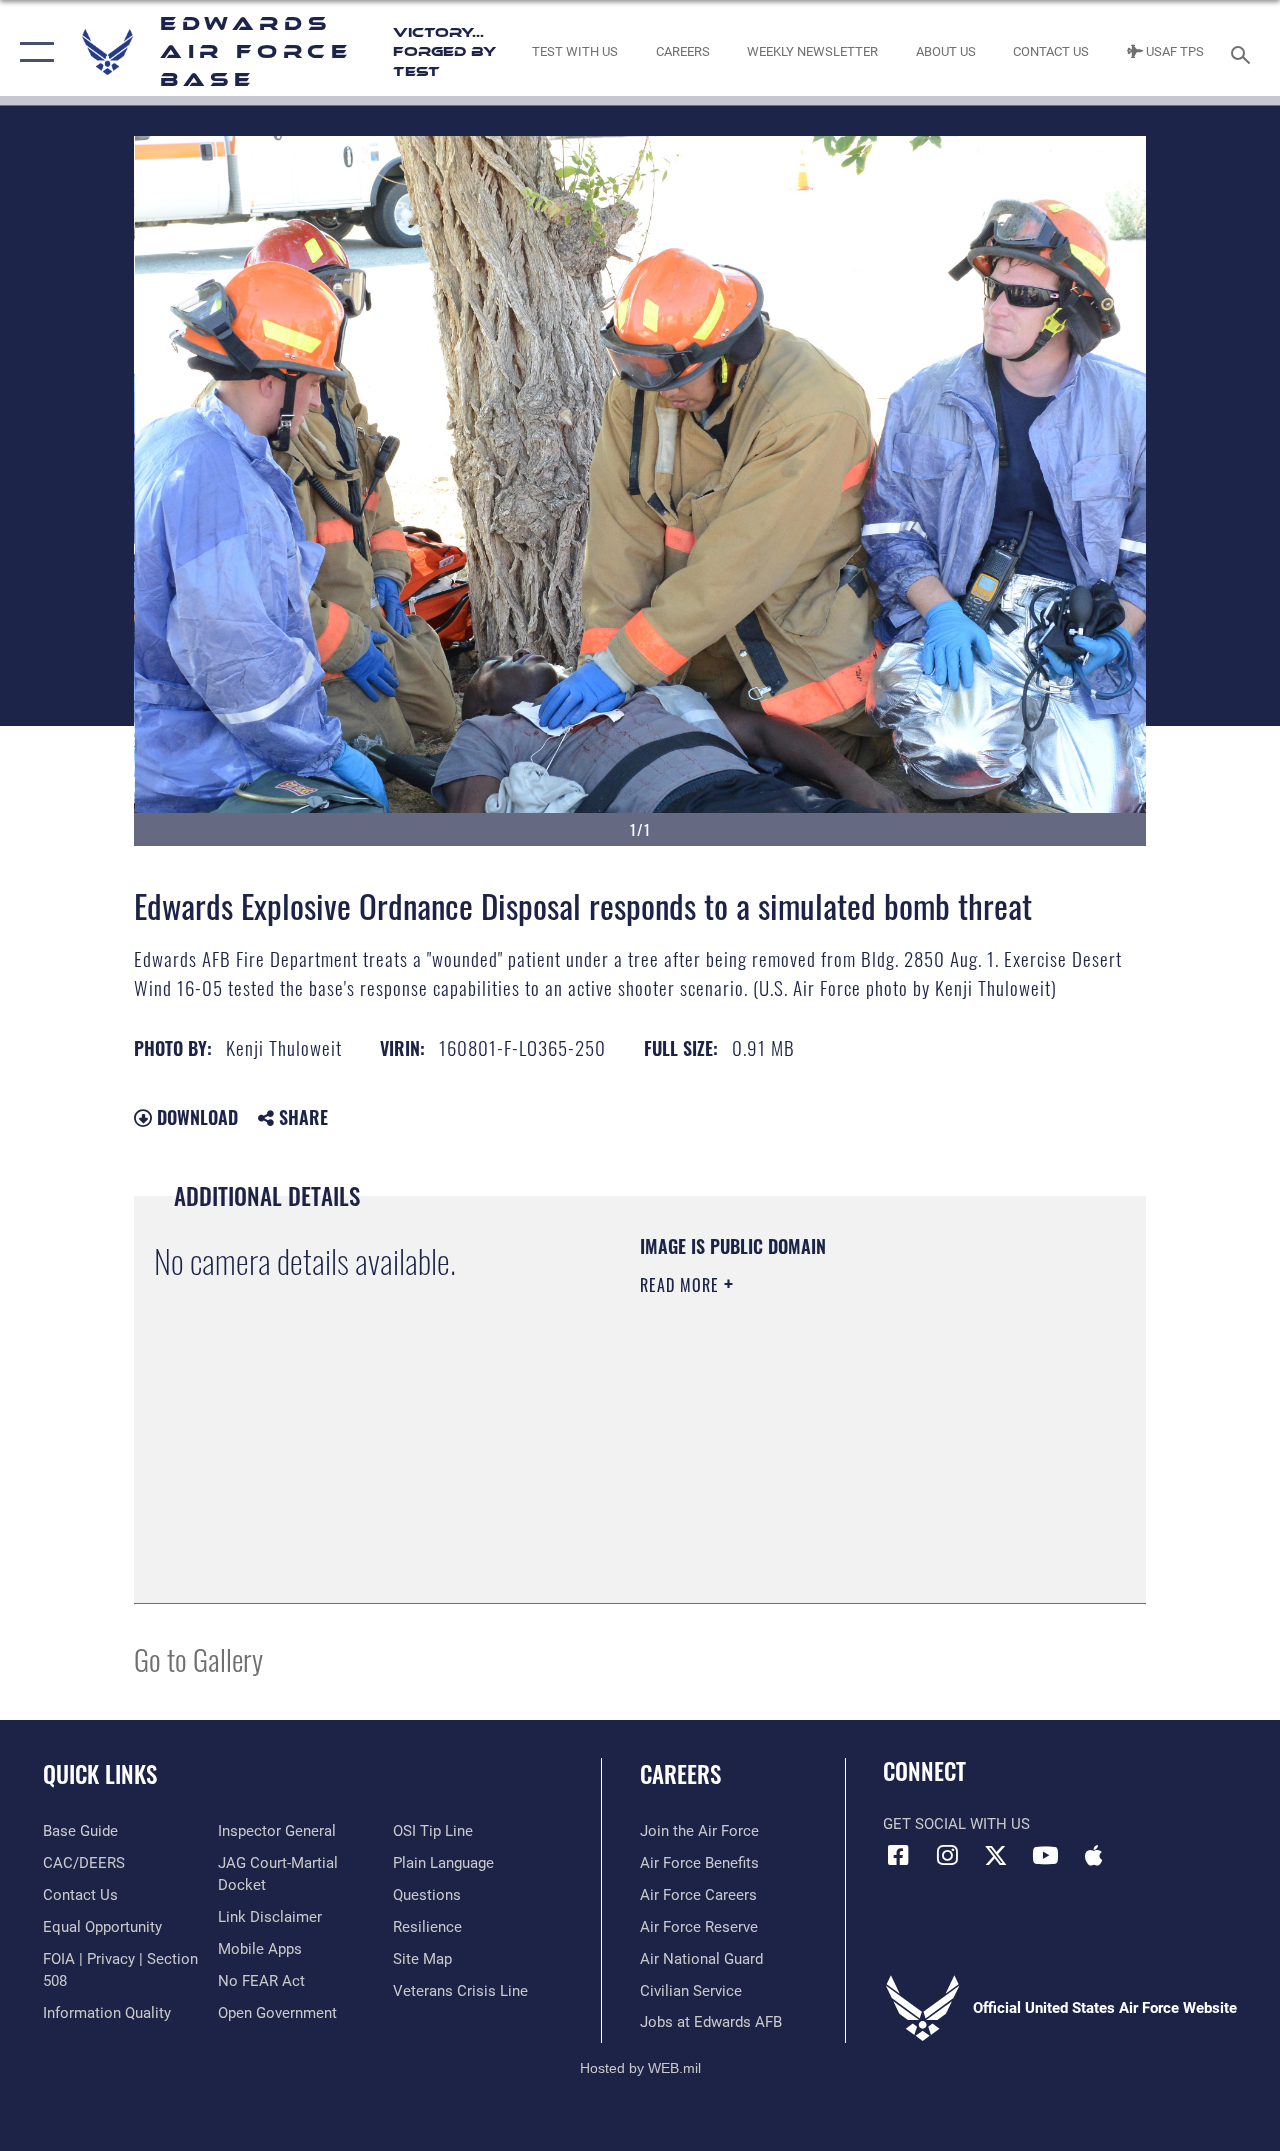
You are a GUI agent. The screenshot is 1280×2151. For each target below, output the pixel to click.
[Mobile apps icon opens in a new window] (1094, 1855)
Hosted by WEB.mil (640, 2068)
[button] (32, 52)
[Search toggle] (1244, 52)
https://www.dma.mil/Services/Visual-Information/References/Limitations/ (819, 1454)
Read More (682, 1285)
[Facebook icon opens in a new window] (898, 1855)
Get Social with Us (956, 1824)
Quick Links (100, 1774)
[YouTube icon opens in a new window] (1045, 1855)
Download (195, 1117)
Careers (680, 1774)
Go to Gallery (198, 1658)
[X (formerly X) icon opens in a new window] (996, 1855)
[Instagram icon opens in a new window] (947, 1855)
